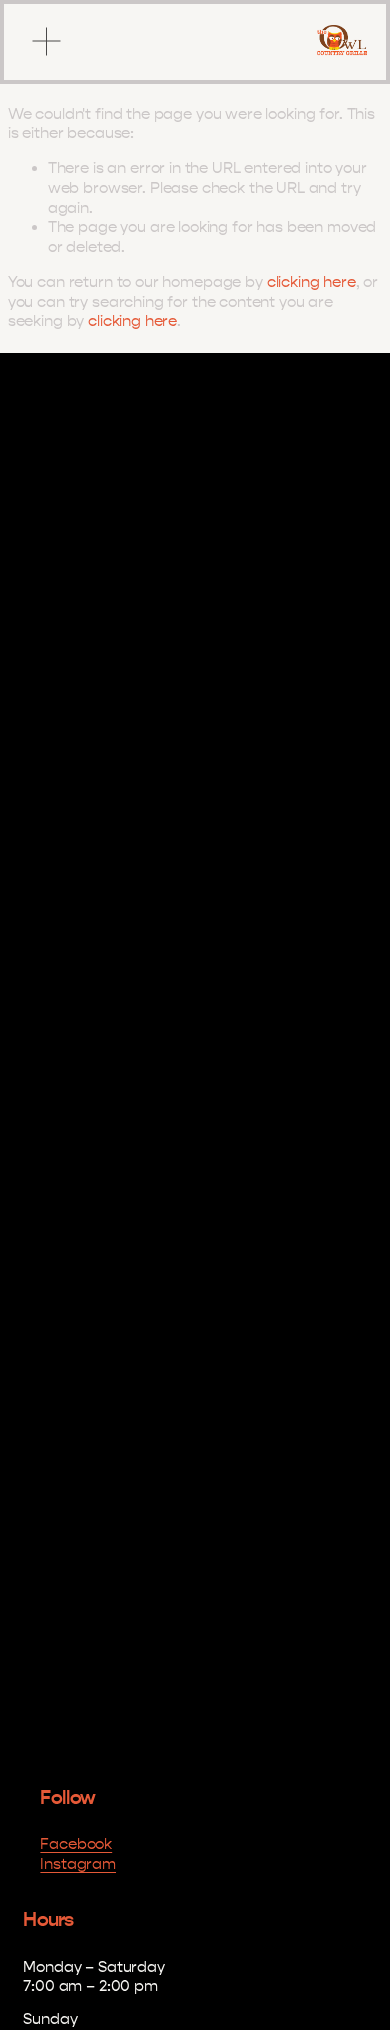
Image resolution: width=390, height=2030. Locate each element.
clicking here (311, 282)
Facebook (76, 1844)
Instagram (78, 1864)
